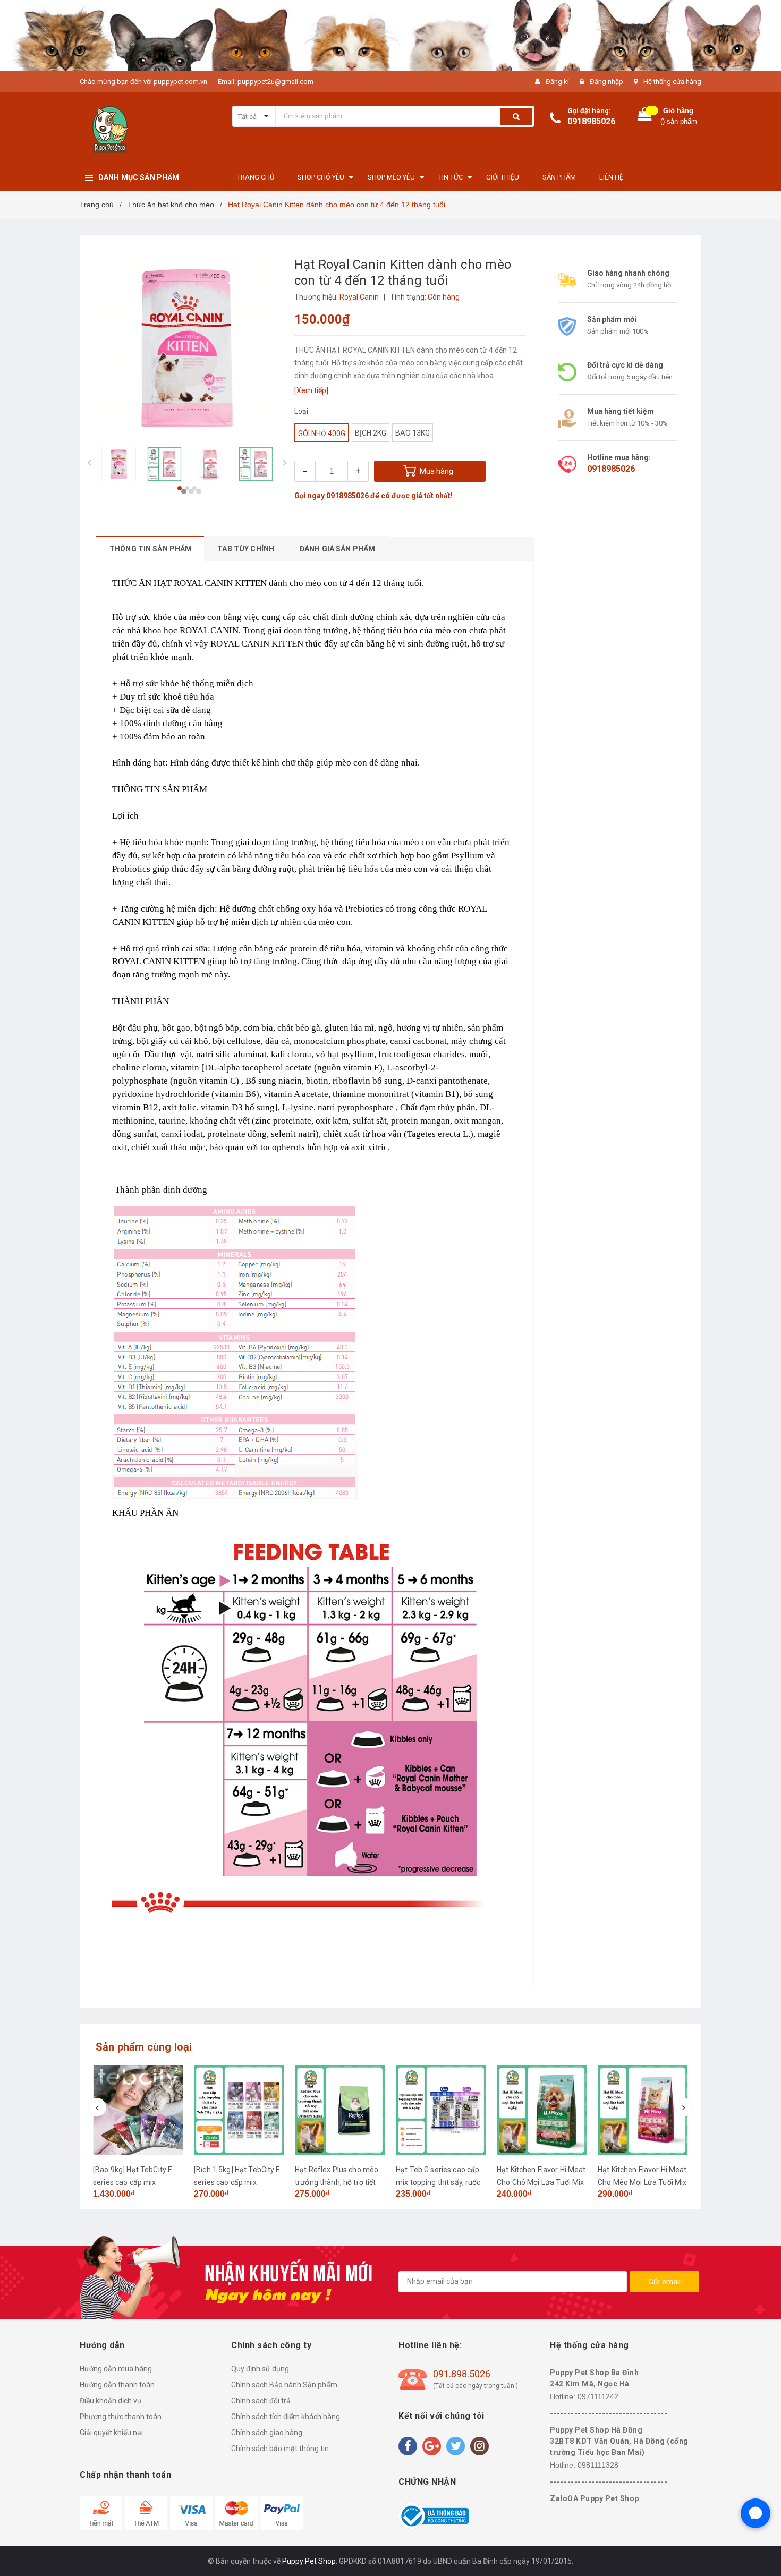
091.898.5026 (462, 2374)
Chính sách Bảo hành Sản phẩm (284, 2385)
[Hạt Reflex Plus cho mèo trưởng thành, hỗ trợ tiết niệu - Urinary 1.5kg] (340, 2110)
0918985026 (591, 121)
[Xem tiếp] (311, 390)
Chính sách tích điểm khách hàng (286, 2417)
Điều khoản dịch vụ (111, 2401)
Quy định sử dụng (260, 2369)
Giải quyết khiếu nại (111, 2433)
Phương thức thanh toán (121, 2417)
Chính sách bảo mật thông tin (280, 2449)
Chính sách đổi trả (261, 2401)
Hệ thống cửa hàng (672, 82)
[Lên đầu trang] (762, 2555)
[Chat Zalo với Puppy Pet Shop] (755, 2513)
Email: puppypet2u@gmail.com (266, 82)
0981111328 (598, 2465)
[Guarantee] (434, 2515)
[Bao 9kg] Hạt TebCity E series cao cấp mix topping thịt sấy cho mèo (135, 2182)
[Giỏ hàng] (645, 117)
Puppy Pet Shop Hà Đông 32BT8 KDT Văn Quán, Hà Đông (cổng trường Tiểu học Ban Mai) (619, 2441)
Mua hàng (436, 471)
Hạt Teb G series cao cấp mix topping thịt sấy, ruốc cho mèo (438, 2182)
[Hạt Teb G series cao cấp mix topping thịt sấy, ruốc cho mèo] (441, 2110)
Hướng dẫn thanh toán (117, 2385)
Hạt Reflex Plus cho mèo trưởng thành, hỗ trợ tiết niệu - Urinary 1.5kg (337, 2182)
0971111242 (598, 2396)
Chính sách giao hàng (267, 2433)
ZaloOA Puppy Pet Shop (595, 2498)
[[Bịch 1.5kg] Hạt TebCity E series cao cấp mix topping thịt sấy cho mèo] (239, 2110)
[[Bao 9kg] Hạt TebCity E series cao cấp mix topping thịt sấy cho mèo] (138, 2110)
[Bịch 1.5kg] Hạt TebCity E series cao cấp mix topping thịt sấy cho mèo (237, 2182)
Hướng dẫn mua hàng (116, 2369)
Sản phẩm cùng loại (144, 2047)
